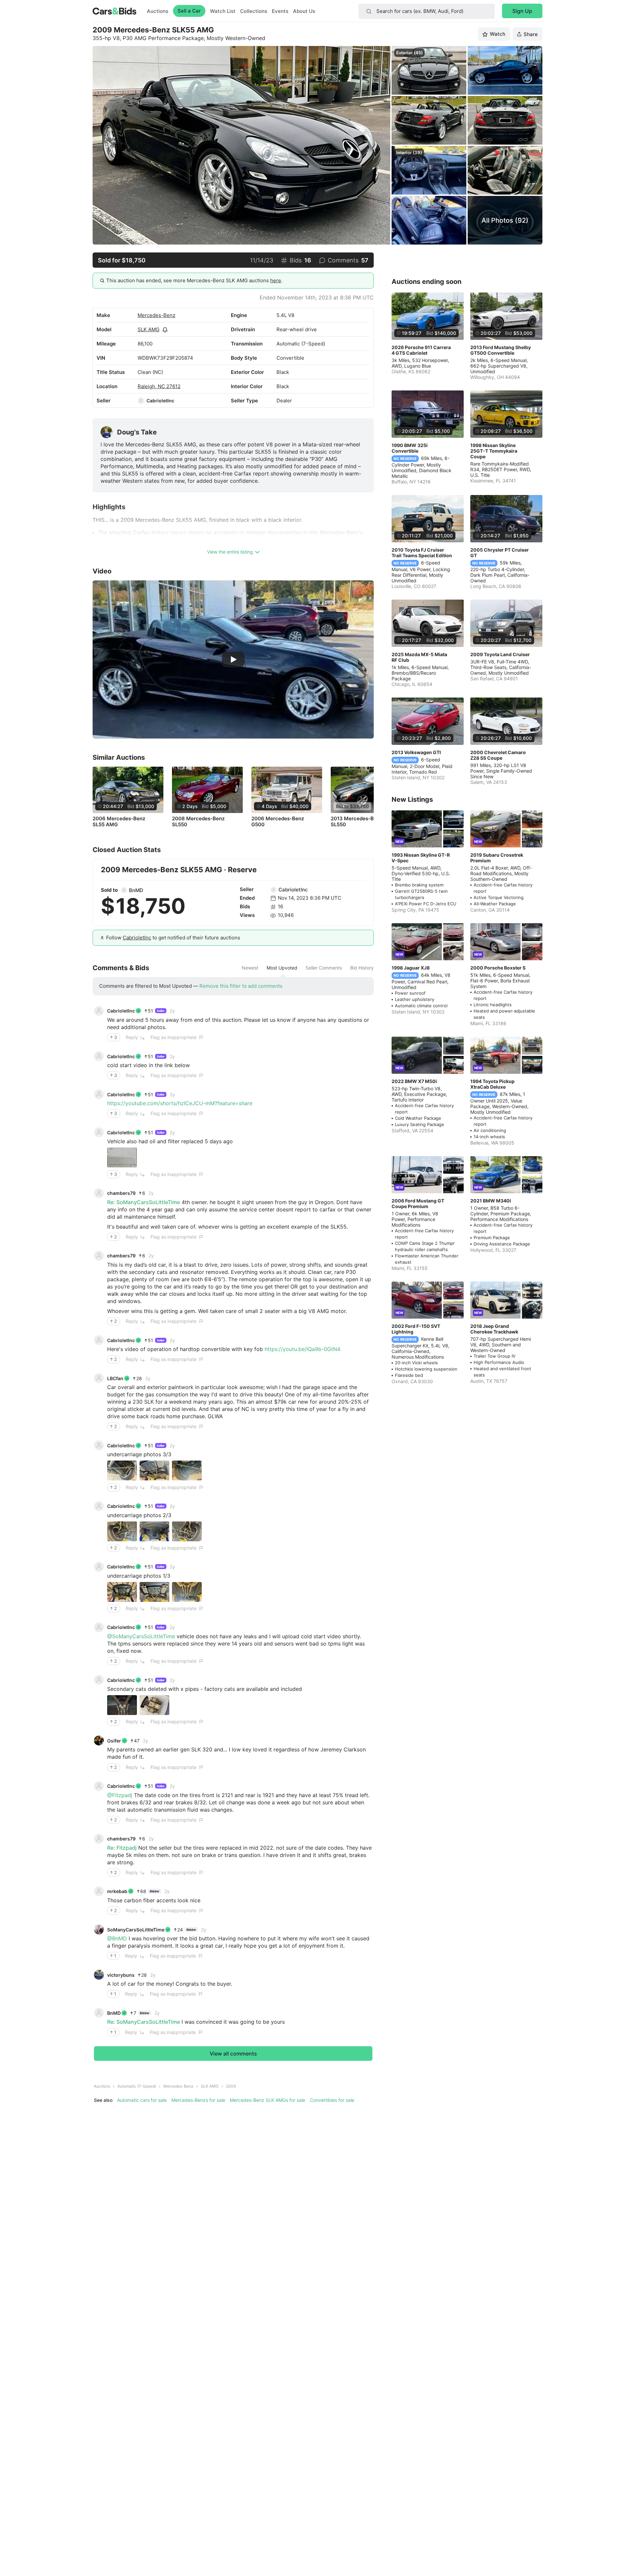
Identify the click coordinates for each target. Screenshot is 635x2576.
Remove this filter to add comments (241, 986)
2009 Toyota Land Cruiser (500, 654)
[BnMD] (124, 890)
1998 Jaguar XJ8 (411, 968)
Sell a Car (189, 11)
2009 (231, 2086)
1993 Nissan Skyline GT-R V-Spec (421, 858)
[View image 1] (122, 1157)
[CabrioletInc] (141, 401)
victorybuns (121, 1975)
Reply (132, 1037)
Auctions (158, 11)
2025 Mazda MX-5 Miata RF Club (419, 657)
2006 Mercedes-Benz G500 (278, 822)
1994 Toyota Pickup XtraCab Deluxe (492, 1084)
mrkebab (117, 1891)
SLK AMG (148, 329)
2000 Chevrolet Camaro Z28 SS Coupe (498, 755)
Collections (254, 11)
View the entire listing (230, 552)
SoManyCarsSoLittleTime (136, 1930)
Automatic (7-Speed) (137, 2086)
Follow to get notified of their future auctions (173, 938)
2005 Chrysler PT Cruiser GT (500, 553)
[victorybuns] (99, 1975)
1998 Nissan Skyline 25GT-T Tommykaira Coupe (494, 451)
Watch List (223, 11)
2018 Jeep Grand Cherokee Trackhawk (494, 1329)
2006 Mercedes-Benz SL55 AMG (119, 822)
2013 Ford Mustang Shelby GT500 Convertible (501, 350)
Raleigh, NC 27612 (159, 386)
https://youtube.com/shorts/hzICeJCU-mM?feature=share (180, 1103)
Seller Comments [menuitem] (324, 968)
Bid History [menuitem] (362, 968)
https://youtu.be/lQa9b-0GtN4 (302, 1349)
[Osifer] (99, 1740)
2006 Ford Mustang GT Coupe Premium (418, 1203)
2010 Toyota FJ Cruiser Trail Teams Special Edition (422, 553)
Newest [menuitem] (250, 968)
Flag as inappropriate (173, 1037)
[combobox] (427, 11)
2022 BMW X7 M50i (414, 1081)
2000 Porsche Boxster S (498, 968)
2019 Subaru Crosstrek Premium (497, 858)
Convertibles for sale (332, 2100)
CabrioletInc (160, 401)
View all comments (233, 2054)
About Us (304, 11)
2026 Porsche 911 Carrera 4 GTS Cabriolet (421, 350)
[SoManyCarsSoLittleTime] (99, 1929)
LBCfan (115, 1378)
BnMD (136, 890)
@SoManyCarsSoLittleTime (141, 1636)
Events (280, 11)
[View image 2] (154, 1470)
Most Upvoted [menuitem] (282, 968)
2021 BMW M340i (491, 1201)
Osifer (114, 1741)
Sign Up (522, 11)
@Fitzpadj (120, 1795)
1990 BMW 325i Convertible (410, 448)
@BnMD (117, 1938)
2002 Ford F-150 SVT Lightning (416, 1329)
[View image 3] (187, 1470)
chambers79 (121, 1193)
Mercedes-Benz (156, 315)
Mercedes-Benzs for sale (198, 2100)
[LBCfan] (99, 1378)
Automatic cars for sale (142, 2100)
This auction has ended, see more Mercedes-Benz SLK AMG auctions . (194, 280)
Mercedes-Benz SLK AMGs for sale (268, 2100)
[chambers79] (99, 1193)
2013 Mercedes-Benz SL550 (357, 822)
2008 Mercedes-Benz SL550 (198, 822)
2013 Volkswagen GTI (416, 752)
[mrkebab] (99, 1891)
